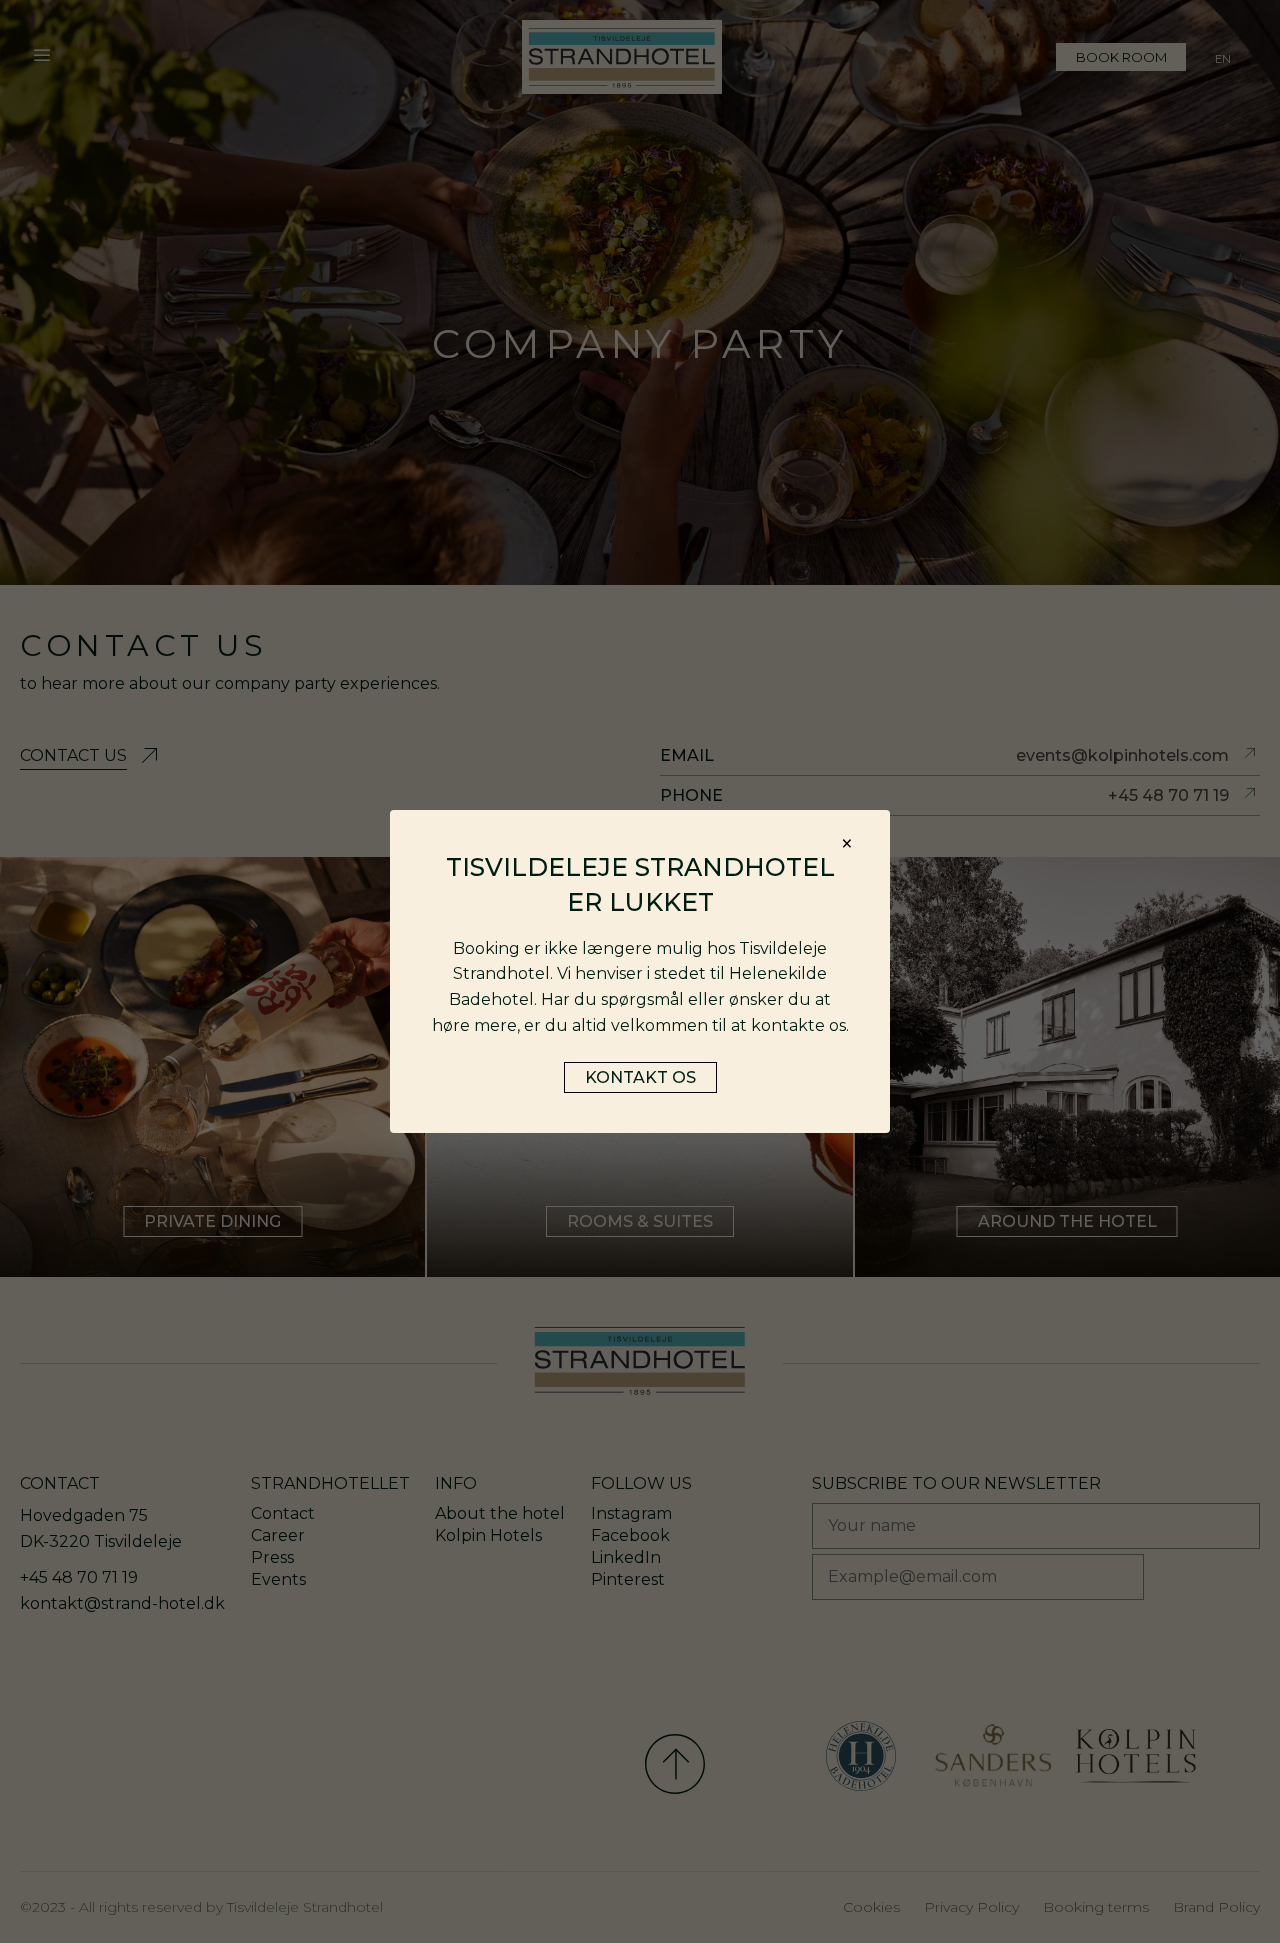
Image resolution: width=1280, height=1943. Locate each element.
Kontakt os (640, 1077)
